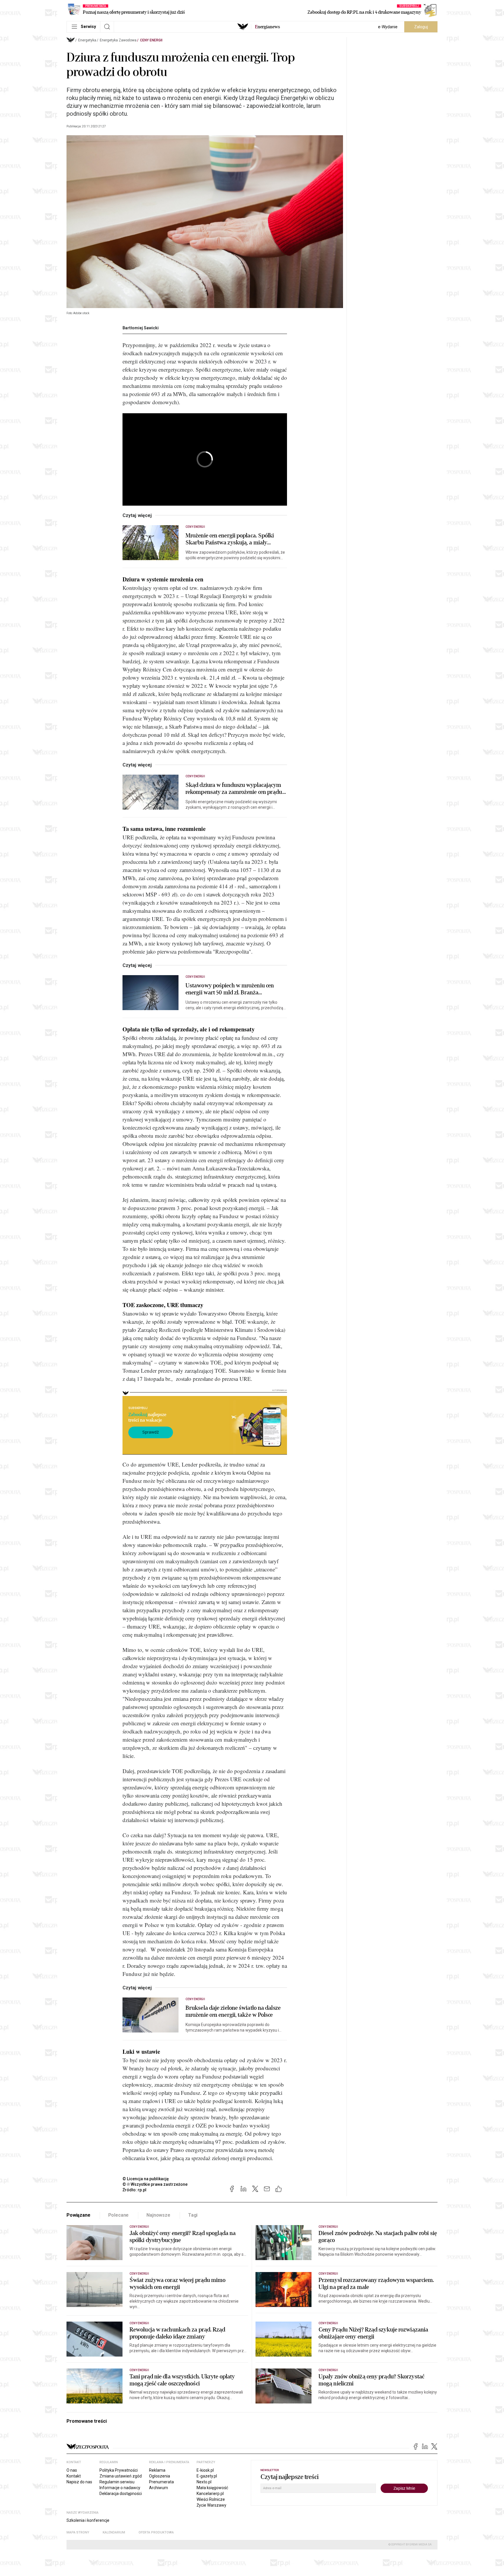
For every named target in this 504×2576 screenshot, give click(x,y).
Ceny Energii (151, 40)
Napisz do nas (79, 2482)
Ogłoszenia (160, 2476)
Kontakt (74, 2476)
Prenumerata (161, 2482)
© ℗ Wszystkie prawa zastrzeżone (155, 2184)
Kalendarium (114, 2532)
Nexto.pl (204, 2482)
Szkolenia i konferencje (88, 2520)
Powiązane (78, 2215)
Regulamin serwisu (117, 2482)
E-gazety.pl (207, 2476)
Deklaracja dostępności (121, 2494)
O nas (72, 2470)
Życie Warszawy (211, 2505)
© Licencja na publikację (146, 2179)
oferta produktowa (156, 2532)
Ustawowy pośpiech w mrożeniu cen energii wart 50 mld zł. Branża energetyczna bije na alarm (230, 989)
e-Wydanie (388, 27)
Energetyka (87, 40)
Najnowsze (158, 2215)
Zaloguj (421, 27)
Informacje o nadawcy (120, 2488)
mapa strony (78, 2532)
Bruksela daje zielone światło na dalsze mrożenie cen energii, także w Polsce (233, 2011)
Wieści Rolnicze (211, 2499)
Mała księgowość (212, 2488)
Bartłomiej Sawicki (141, 328)
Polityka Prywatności (119, 2470)
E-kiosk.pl (205, 2470)
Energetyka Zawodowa (118, 40)
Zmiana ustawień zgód (121, 2476)
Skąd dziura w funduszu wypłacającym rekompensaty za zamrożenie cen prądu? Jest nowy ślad (235, 789)
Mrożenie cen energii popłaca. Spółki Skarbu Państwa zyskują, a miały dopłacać (230, 539)
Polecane (119, 2215)
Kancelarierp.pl (210, 2494)
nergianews (267, 27)
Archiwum (159, 2488)
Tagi (193, 2215)
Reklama (157, 2470)
